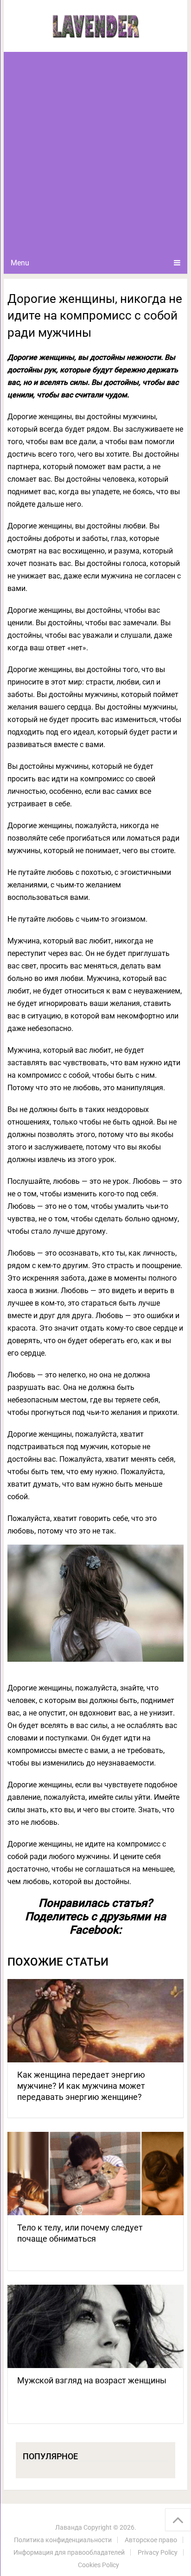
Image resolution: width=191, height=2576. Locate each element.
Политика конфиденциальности (63, 2540)
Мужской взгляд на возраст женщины (92, 2380)
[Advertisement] (95, 152)
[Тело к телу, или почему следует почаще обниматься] (95, 2174)
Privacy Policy (158, 2552)
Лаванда (69, 2527)
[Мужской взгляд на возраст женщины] (95, 2326)
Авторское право (151, 2540)
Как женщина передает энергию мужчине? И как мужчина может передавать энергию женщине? (81, 2086)
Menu (20, 263)
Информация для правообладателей (69, 2552)
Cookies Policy (99, 2565)
